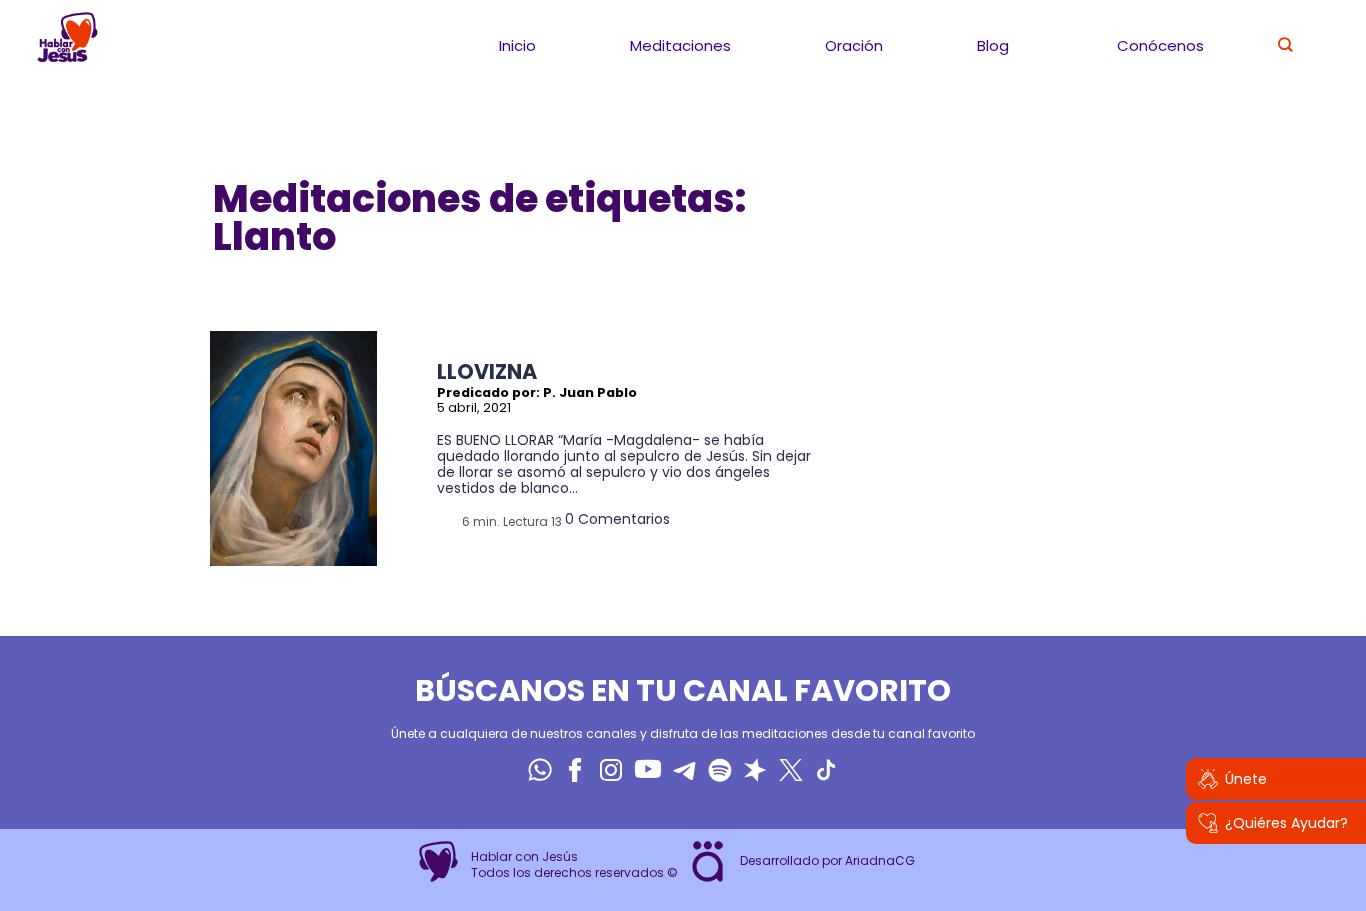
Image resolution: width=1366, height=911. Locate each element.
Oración (854, 45)
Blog (993, 45)
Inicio (517, 45)
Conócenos (1160, 45)
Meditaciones (680, 45)
